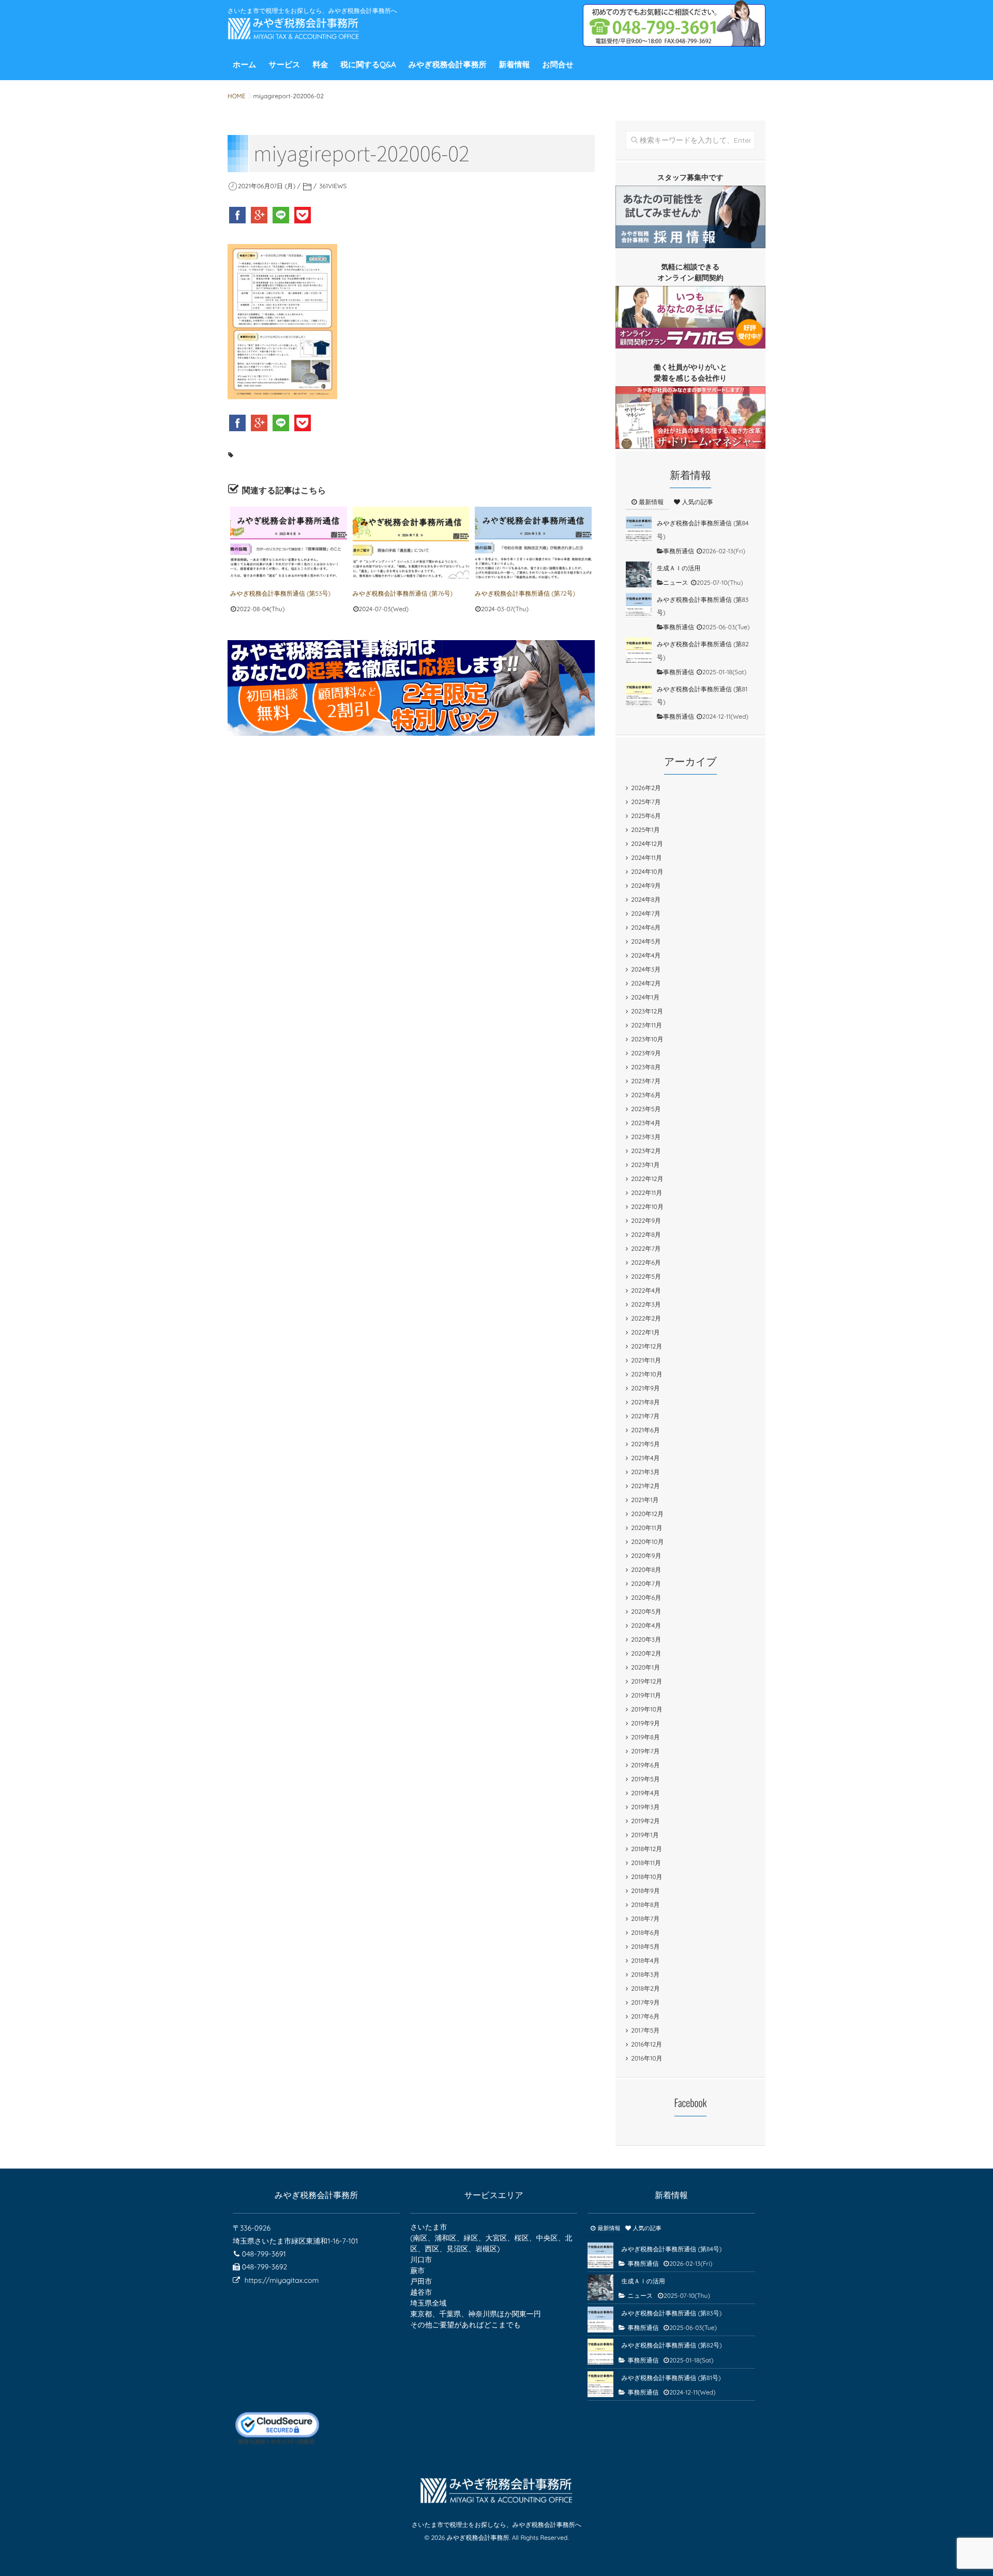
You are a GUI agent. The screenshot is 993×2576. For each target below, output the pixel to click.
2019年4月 (645, 1793)
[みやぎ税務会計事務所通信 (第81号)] (639, 695)
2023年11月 (646, 1025)
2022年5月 (646, 1276)
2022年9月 (646, 1221)
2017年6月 (645, 2016)
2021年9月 (645, 1388)
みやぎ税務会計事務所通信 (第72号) (525, 593)
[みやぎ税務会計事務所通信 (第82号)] (639, 650)
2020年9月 (646, 1556)
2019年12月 (646, 1681)
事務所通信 (679, 551)
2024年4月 (646, 955)
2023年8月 (646, 1067)
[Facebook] (238, 215)
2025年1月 (645, 830)
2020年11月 (646, 1528)
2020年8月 (646, 1570)
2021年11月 (646, 1360)
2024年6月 (646, 927)
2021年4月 (645, 1458)
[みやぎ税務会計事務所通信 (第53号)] (289, 543)
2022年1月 (645, 1332)
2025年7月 (646, 802)
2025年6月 (646, 816)
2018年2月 (645, 1988)
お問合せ (558, 64)
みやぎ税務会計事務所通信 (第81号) (671, 2378)
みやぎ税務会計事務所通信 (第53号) (280, 593)
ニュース (676, 582)
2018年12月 (646, 1849)
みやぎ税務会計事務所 (448, 64)
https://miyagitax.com (282, 2280)
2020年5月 (646, 1611)
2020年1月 (645, 1667)
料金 (320, 64)
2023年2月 (646, 1151)
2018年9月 (645, 1891)
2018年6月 (645, 1933)
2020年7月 (646, 1584)
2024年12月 (647, 844)
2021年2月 (645, 1486)
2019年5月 (645, 1779)
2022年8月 (646, 1234)
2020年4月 (646, 1625)
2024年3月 (646, 969)
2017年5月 (645, 2030)
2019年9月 (645, 1723)
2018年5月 (645, 1946)
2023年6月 (646, 1095)
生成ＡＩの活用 (679, 568)
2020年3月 (646, 1639)
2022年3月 (646, 1304)
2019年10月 (647, 1709)
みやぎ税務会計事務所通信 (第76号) (403, 593)
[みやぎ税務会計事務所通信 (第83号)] (639, 606)
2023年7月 (646, 1081)
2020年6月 (646, 1597)
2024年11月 (646, 858)
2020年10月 (647, 1542)
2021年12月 (646, 1346)
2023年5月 (646, 1109)
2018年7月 (645, 1919)
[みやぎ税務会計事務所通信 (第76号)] (411, 543)
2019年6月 (645, 1765)
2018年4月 (645, 1960)
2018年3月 (645, 1974)
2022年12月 (647, 1179)
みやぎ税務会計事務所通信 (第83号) (671, 2313)
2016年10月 (646, 2058)
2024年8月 (646, 899)
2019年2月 (645, 1821)
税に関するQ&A (368, 64)
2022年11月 (646, 1193)
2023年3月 (646, 1137)
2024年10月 (647, 872)
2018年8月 (645, 1905)
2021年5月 (645, 1444)
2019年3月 (645, 1807)
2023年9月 (646, 1053)
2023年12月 (647, 1011)
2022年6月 (646, 1262)
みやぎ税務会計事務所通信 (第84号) (671, 2249)
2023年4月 (646, 1123)
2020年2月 (646, 1653)
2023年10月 (647, 1039)
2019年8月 (645, 1737)
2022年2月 (646, 1318)
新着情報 (515, 64)
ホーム (245, 64)
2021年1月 (645, 1500)
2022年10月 (647, 1207)
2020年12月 (647, 1514)
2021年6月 (645, 1430)
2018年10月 (646, 1877)
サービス (285, 64)
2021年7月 (645, 1416)
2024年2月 (646, 983)
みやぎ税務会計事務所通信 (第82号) (671, 2345)
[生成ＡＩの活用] (639, 574)
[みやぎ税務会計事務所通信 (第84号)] (639, 529)
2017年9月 (645, 2002)
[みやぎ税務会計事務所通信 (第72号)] (533, 543)
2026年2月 (646, 788)
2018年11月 (646, 1863)
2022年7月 (646, 1248)
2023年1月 (645, 1165)
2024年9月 (646, 885)
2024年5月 (646, 941)
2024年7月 (646, 913)
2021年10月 (646, 1374)
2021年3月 (645, 1472)
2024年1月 (645, 997)
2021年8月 (645, 1402)
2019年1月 (645, 1835)
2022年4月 (646, 1290)
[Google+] (260, 215)
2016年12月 (646, 2044)
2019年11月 (646, 1695)
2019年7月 (645, 1751)
